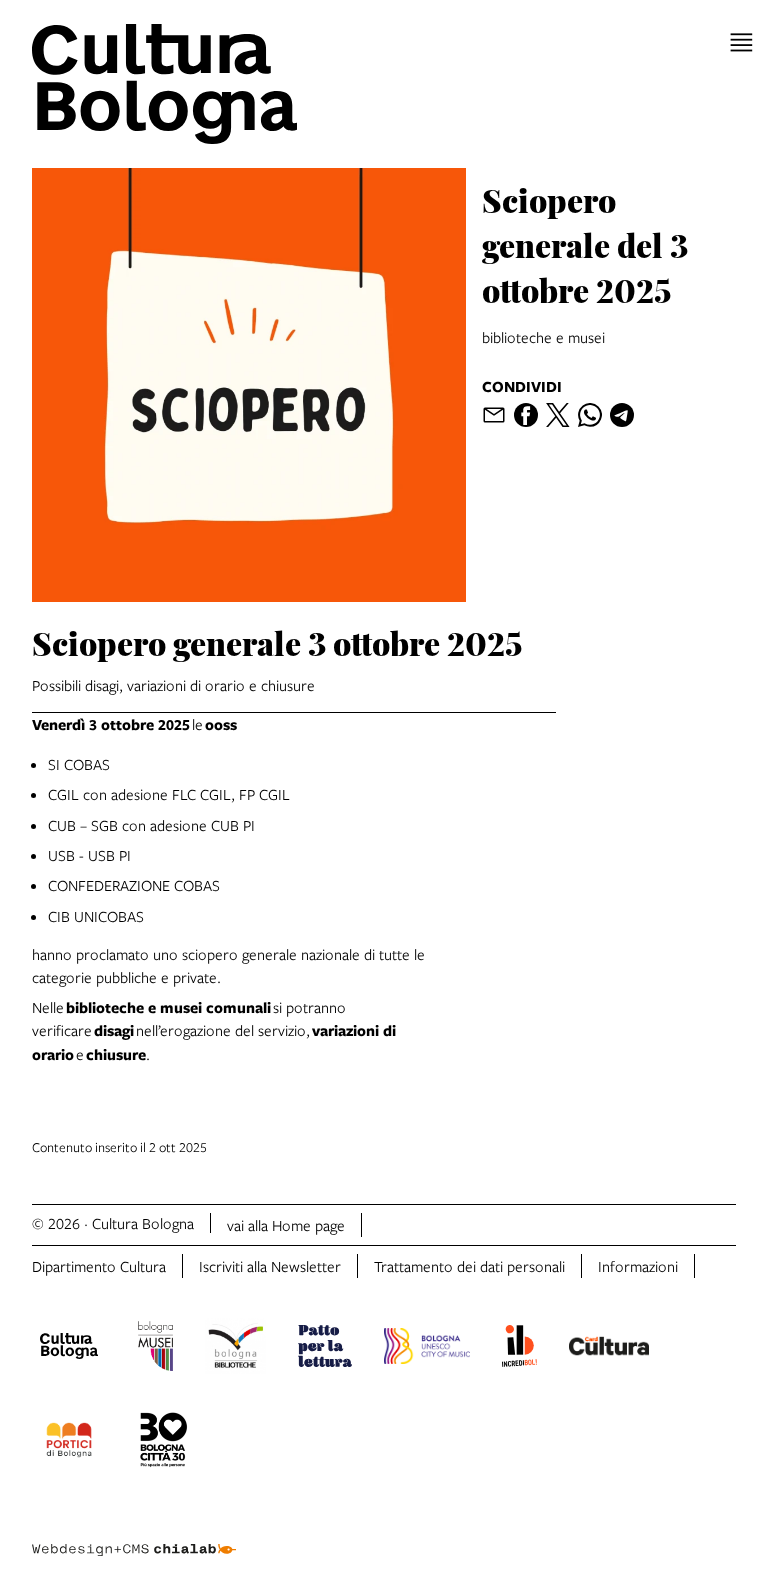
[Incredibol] (519, 1349)
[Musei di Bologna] (155, 1349)
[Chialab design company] (134, 1534)
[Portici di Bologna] (69, 1443)
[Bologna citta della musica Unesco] (427, 1349)
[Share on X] (558, 415)
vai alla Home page (286, 1225)
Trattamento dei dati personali (469, 1266)
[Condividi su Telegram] (622, 415)
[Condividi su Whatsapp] (590, 415)
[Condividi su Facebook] (526, 415)
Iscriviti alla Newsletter (270, 1266)
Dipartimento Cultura (99, 1266)
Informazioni (638, 1266)
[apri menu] (741, 42)
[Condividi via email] (494, 415)
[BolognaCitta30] (164, 1443)
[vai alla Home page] (204, 84)
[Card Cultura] (609, 1349)
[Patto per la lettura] (325, 1349)
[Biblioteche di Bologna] (235, 1349)
